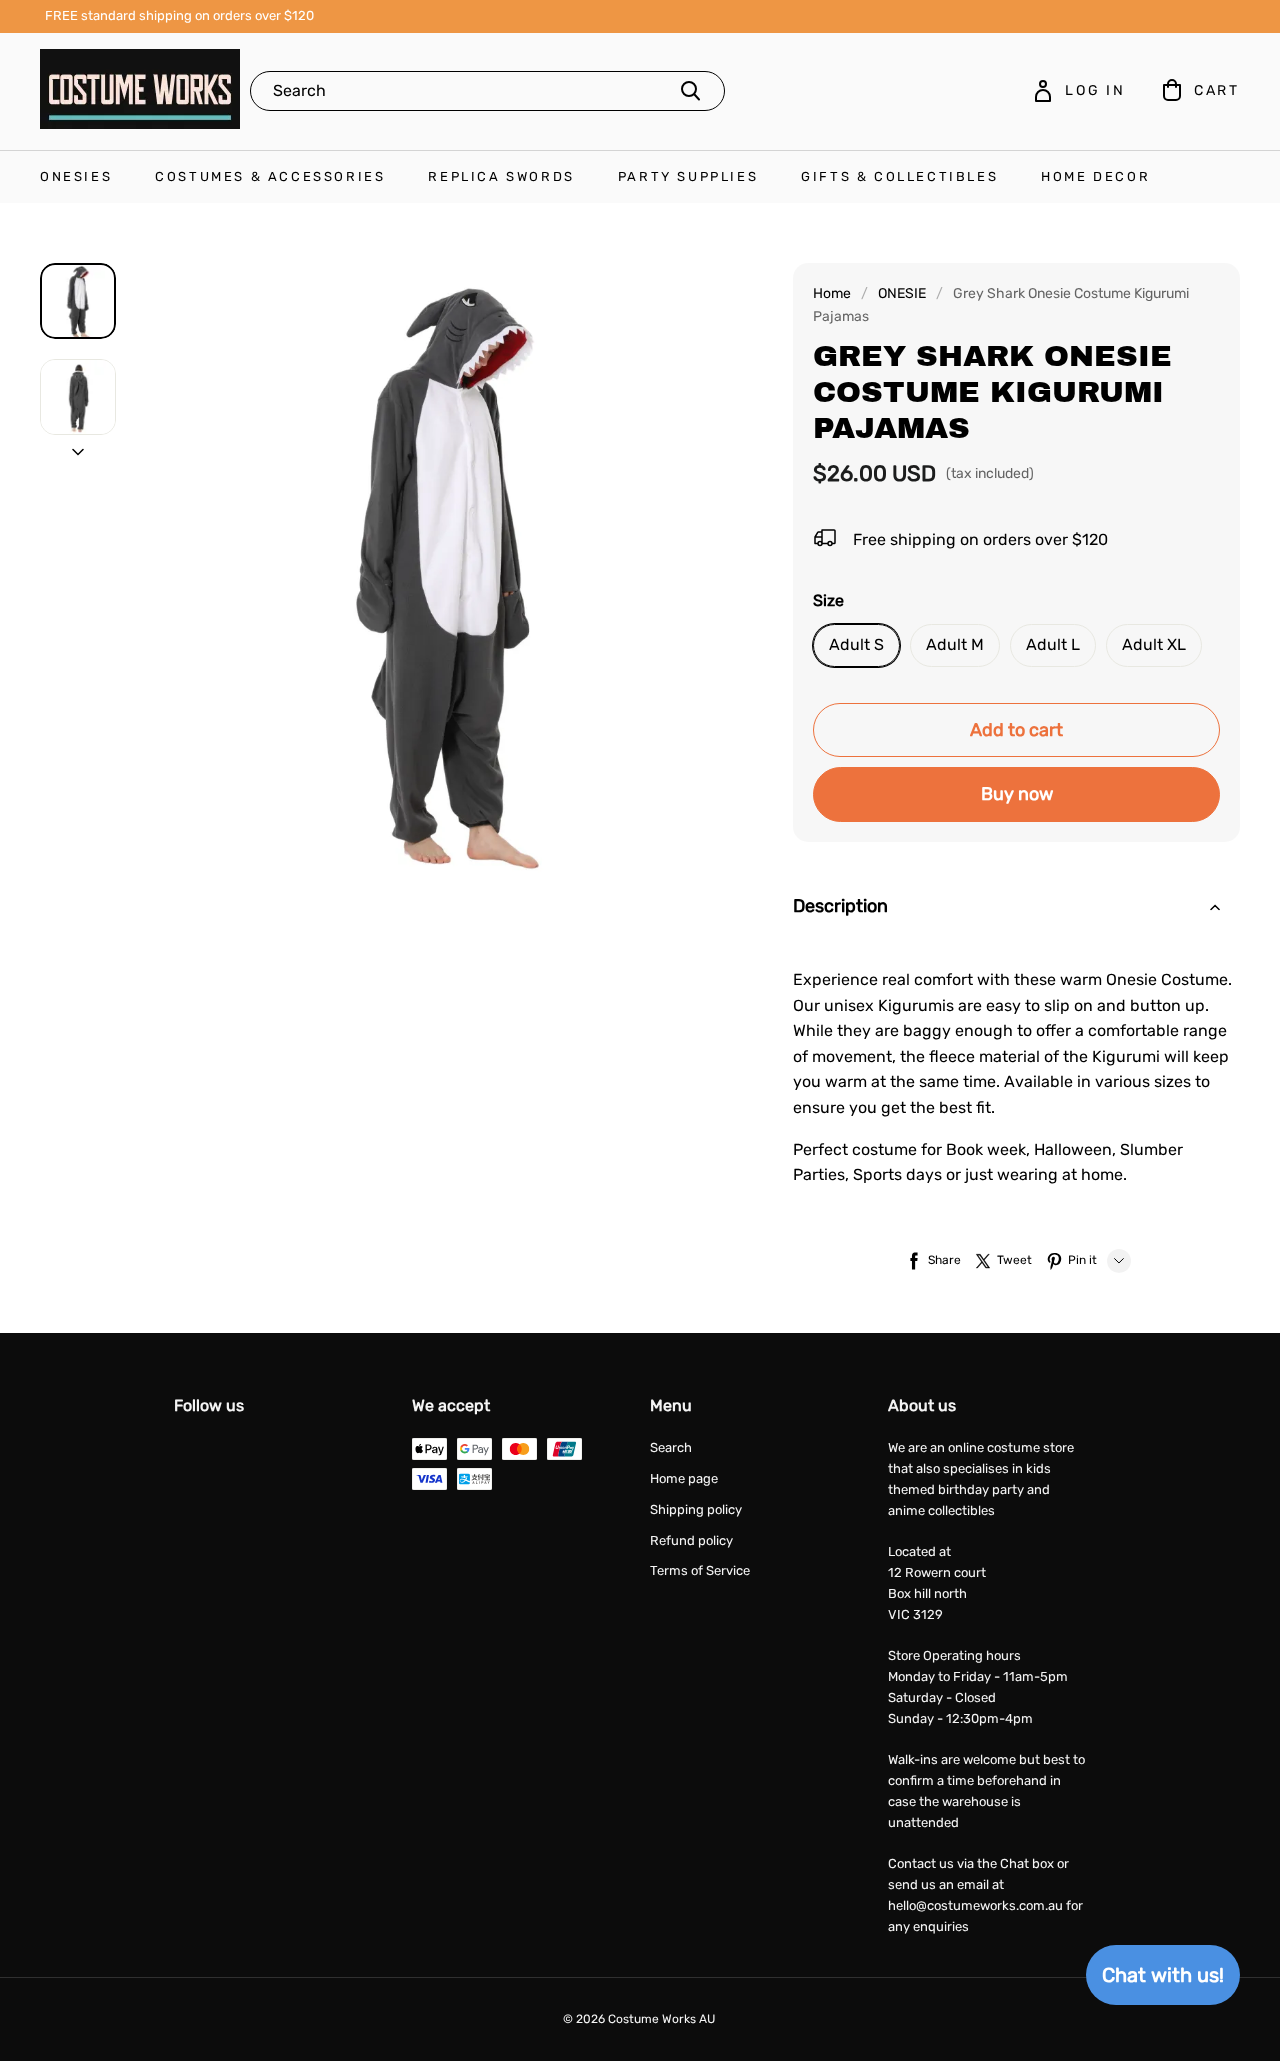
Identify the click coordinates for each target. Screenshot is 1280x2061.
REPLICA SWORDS (501, 176)
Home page (684, 1478)
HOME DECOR (1095, 176)
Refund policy (691, 1540)
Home (832, 293)
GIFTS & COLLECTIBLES (899, 176)
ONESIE (902, 293)
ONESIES (76, 176)
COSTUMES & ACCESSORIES (270, 176)
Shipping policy (696, 1509)
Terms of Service (700, 1570)
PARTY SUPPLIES (688, 176)
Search (671, 1447)
